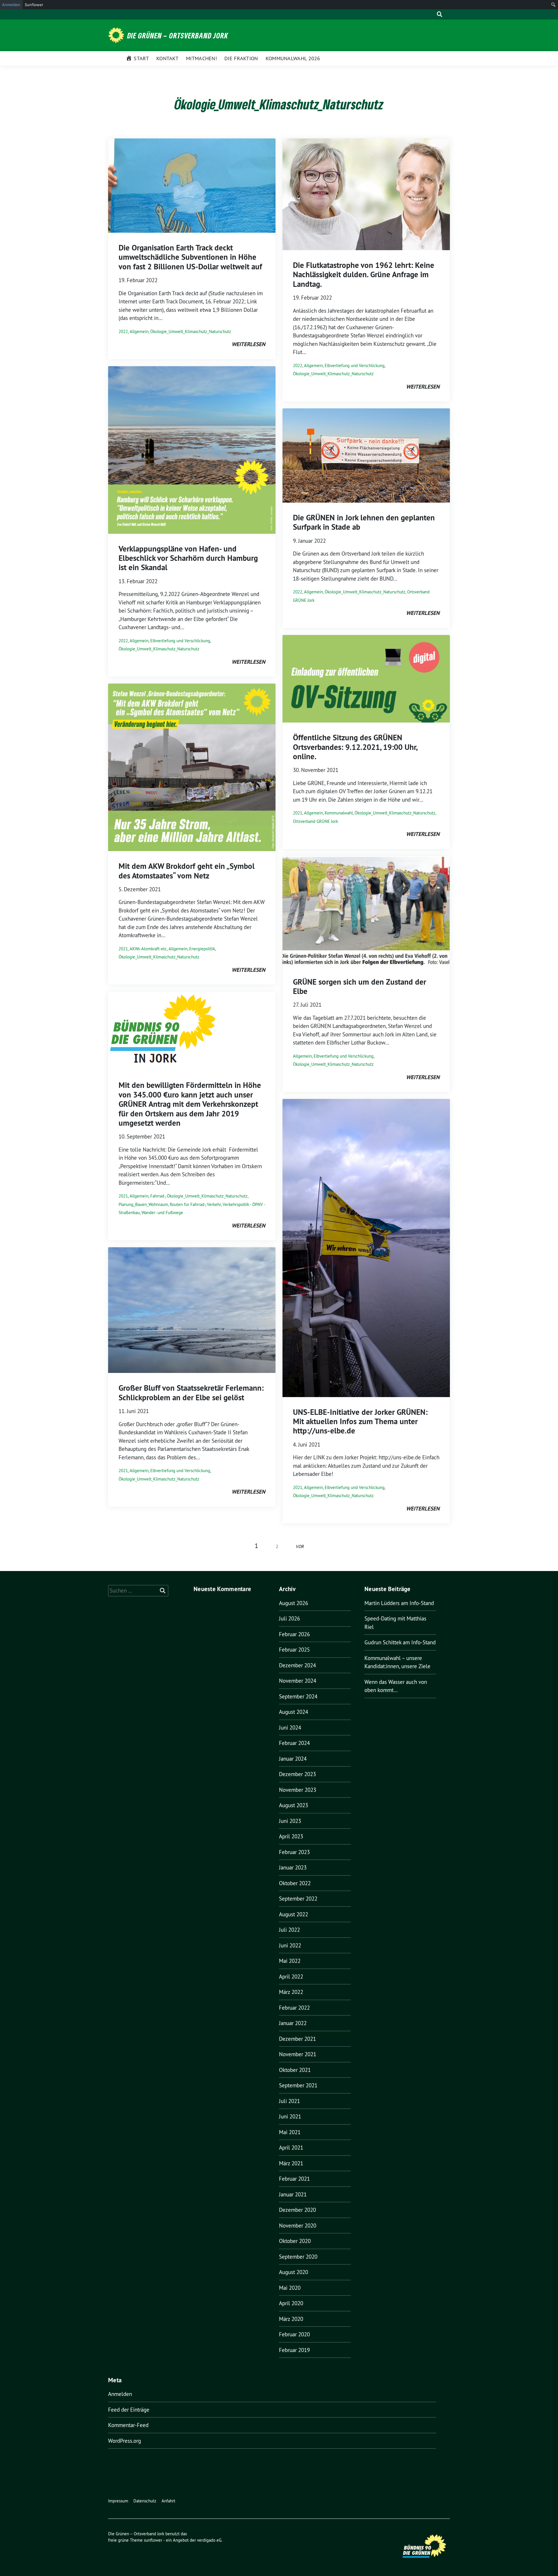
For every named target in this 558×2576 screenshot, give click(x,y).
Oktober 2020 (295, 2241)
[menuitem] (553, 5)
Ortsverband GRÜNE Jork (315, 821)
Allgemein (139, 331)
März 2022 (291, 1992)
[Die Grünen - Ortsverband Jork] (117, 35)
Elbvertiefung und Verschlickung (180, 641)
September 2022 (298, 1899)
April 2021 (291, 2148)
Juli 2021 (289, 2101)
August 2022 (294, 1914)
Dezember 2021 (297, 2039)
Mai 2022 (290, 1961)
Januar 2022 (293, 2023)
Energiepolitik (202, 949)
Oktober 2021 (295, 2070)
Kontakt (167, 58)
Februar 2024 (294, 1743)
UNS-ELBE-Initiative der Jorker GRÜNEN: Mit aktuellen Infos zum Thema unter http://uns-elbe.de (360, 1422)
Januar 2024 (293, 1759)
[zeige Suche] (440, 14)
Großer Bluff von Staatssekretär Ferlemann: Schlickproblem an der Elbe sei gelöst (191, 1393)
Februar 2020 (294, 2334)
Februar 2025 (294, 1650)
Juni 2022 (290, 1945)
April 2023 (291, 1836)
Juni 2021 (290, 2116)
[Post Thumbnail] (192, 185)
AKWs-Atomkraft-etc (148, 949)
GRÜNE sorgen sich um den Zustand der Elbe (360, 987)
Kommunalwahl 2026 (293, 58)
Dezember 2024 (297, 1665)
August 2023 (294, 1805)
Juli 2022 (289, 1930)
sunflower (153, 2540)
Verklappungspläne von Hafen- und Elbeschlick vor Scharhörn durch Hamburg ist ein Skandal (188, 558)
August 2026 (294, 1603)
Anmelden (120, 2394)
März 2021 (291, 2163)
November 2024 (298, 1681)
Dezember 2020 (297, 2210)
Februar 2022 (294, 2008)
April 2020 (291, 2303)
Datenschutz (145, 2501)
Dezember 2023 (297, 1774)
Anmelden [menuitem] (11, 5)
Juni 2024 (290, 1728)
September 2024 (298, 1696)
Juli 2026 (289, 1618)
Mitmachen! (201, 58)
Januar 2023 (293, 1867)
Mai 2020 (290, 2288)
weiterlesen (248, 344)
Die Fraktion (241, 58)
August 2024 (294, 1712)
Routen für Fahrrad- (187, 1204)
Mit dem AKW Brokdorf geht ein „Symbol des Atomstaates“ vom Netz (187, 871)
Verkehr (214, 1204)
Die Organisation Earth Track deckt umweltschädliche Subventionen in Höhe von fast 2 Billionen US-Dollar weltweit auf (190, 257)
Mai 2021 (290, 2132)
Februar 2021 (294, 2179)
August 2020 (294, 2272)
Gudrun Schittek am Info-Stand (400, 1642)
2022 (123, 331)
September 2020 (298, 2257)
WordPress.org (125, 2441)
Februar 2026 (294, 1634)
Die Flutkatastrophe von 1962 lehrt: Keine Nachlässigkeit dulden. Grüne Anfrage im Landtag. (364, 275)
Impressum (118, 2501)
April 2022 (291, 1977)
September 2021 (298, 2085)
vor (300, 1546)
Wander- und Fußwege (162, 1213)
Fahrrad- (158, 1196)
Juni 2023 (290, 1821)
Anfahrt (168, 2501)
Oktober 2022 (295, 1883)
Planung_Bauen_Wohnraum (143, 1204)
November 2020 (298, 2225)
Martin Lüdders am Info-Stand (399, 1603)
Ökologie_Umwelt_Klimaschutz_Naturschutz (191, 331)
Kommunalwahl (339, 813)
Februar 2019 (294, 2350)
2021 (123, 949)
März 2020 (291, 2319)
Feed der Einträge (129, 2410)
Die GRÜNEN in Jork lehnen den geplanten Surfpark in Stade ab (364, 522)
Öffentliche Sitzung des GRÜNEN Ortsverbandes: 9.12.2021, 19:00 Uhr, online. (355, 747)
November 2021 (298, 2054)
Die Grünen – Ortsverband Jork (178, 35)
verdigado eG (209, 2540)
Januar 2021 (293, 2194)
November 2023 (298, 1790)
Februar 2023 (294, 1852)
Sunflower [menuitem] (34, 5)
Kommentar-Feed (128, 2425)
